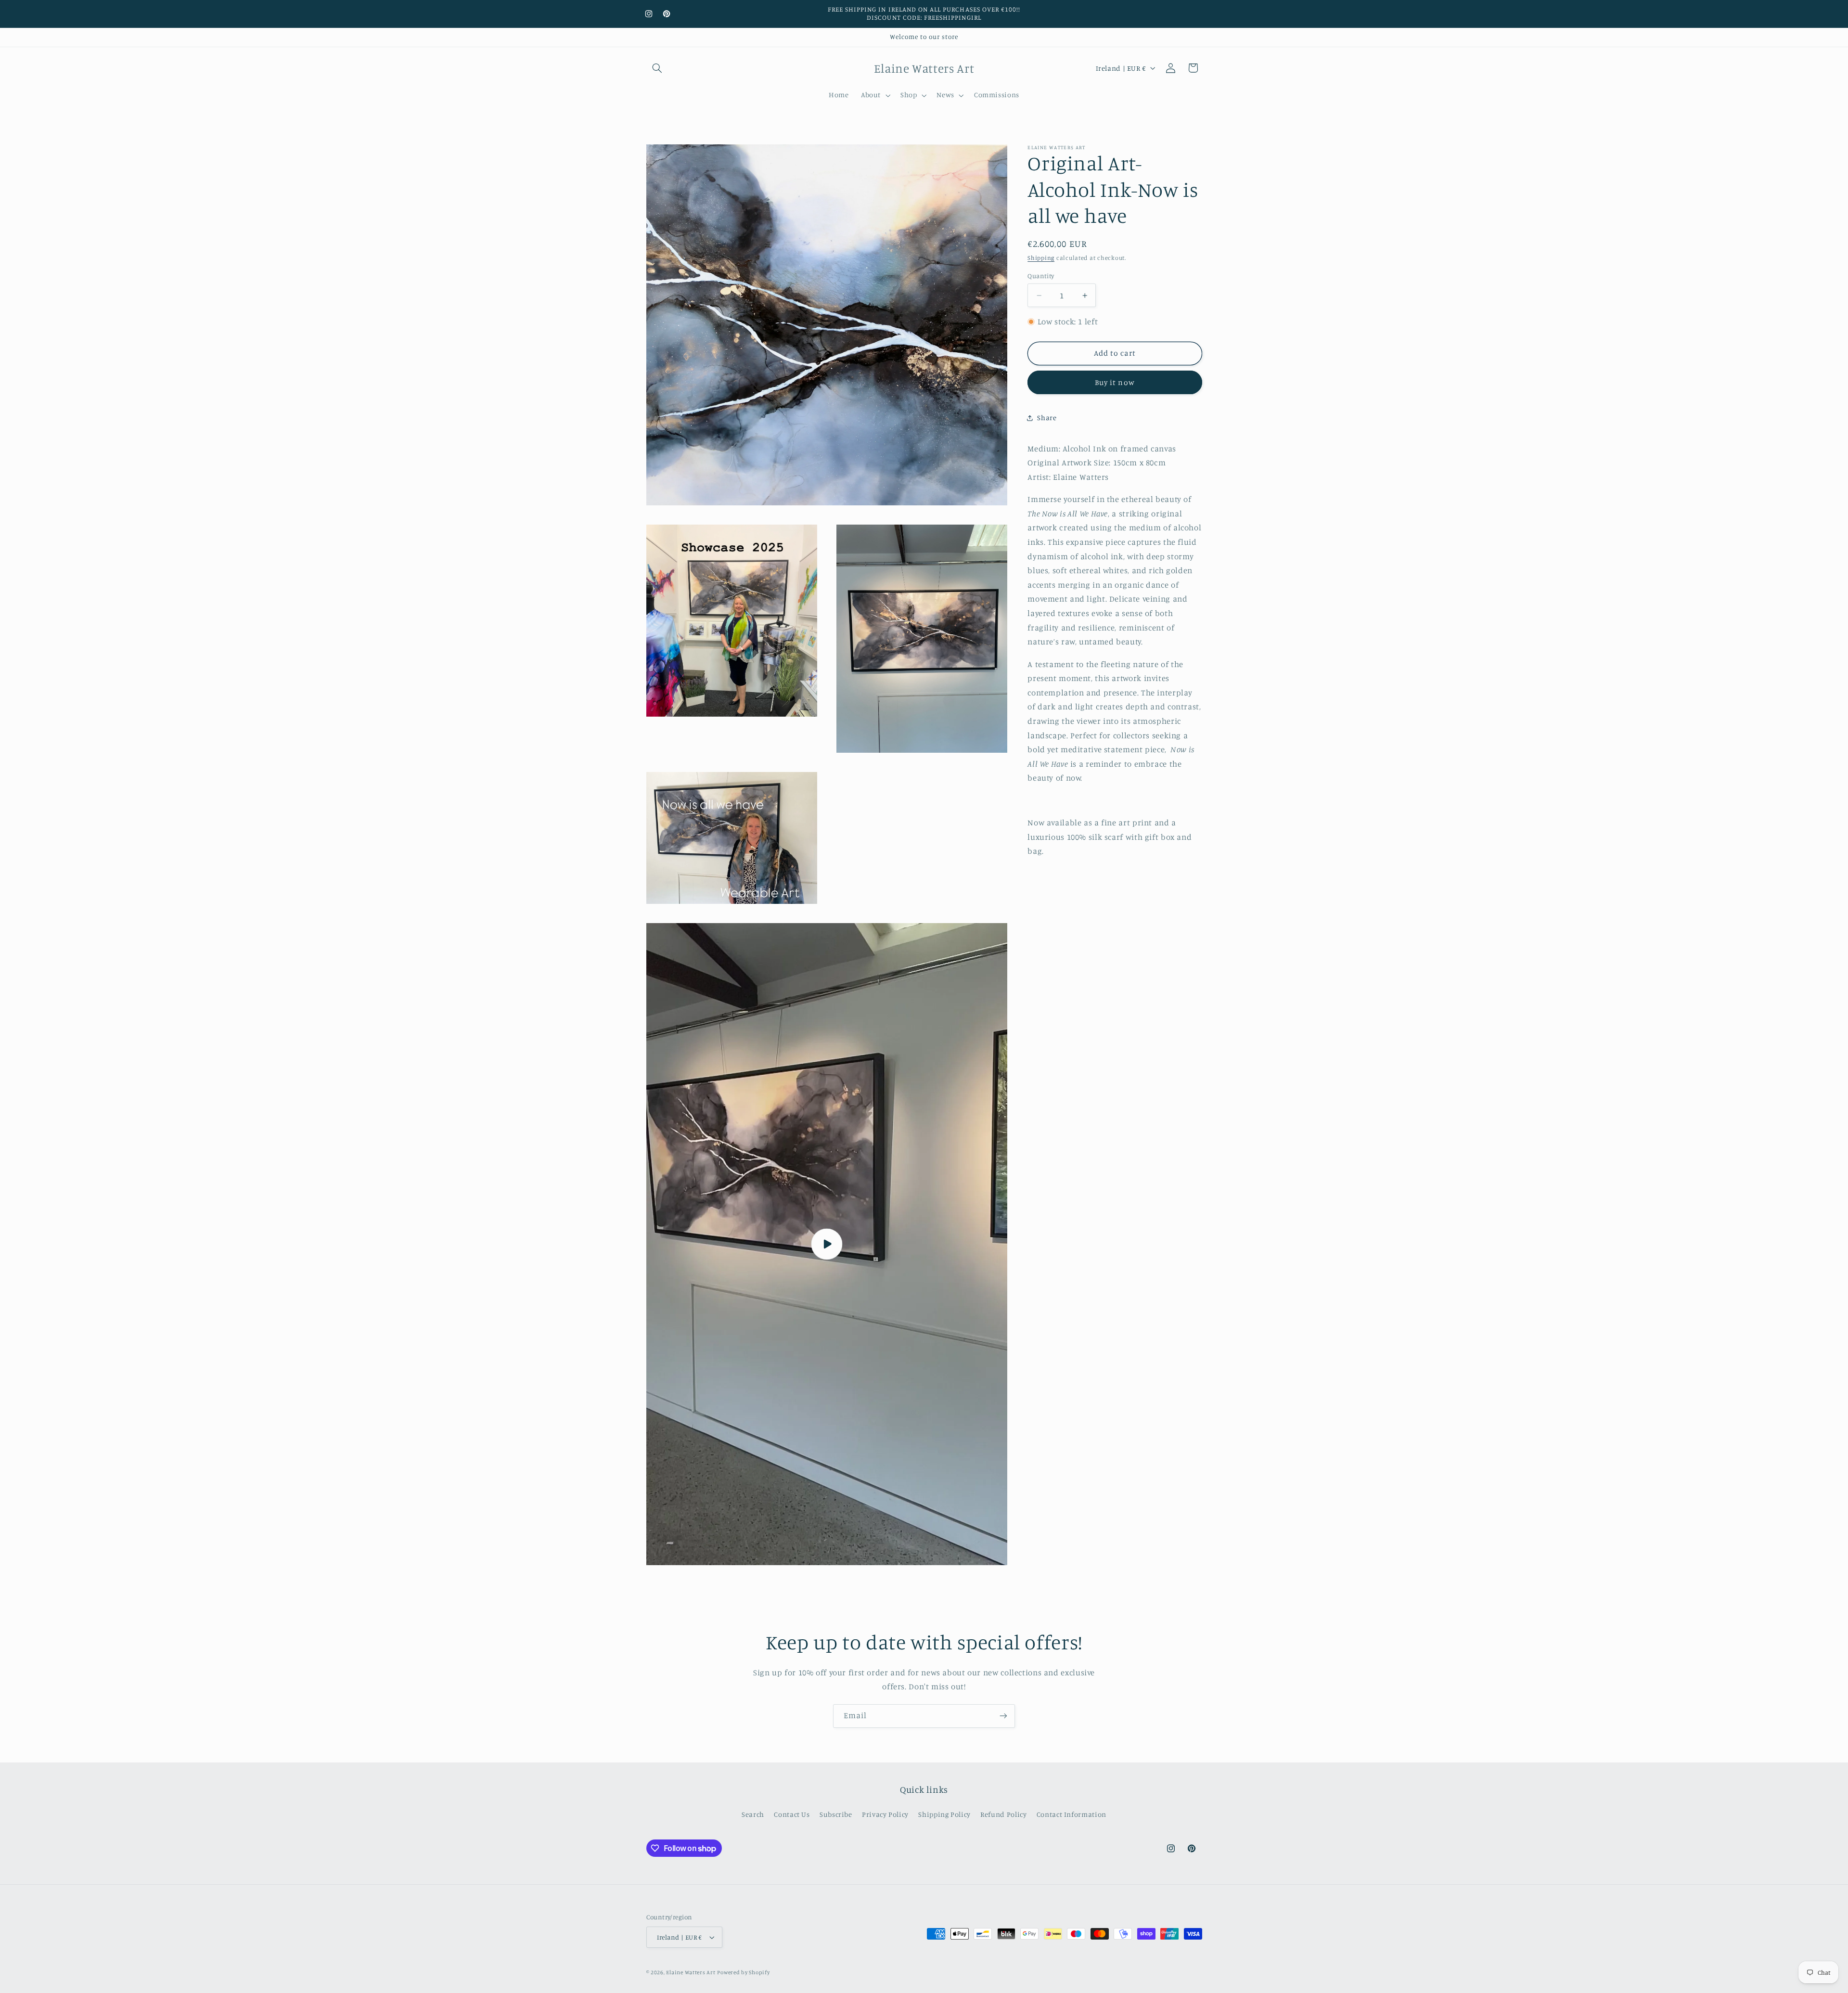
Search (753, 1814)
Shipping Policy (944, 1814)
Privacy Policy (885, 1814)
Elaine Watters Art (691, 1972)
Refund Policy (1003, 1814)
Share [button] (1047, 418)
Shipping (1041, 258)
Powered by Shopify (743, 1972)
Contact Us (792, 1814)
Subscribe (836, 1814)
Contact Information (1072, 1814)
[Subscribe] (1003, 1716)
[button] (657, 68)
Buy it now (1115, 382)
